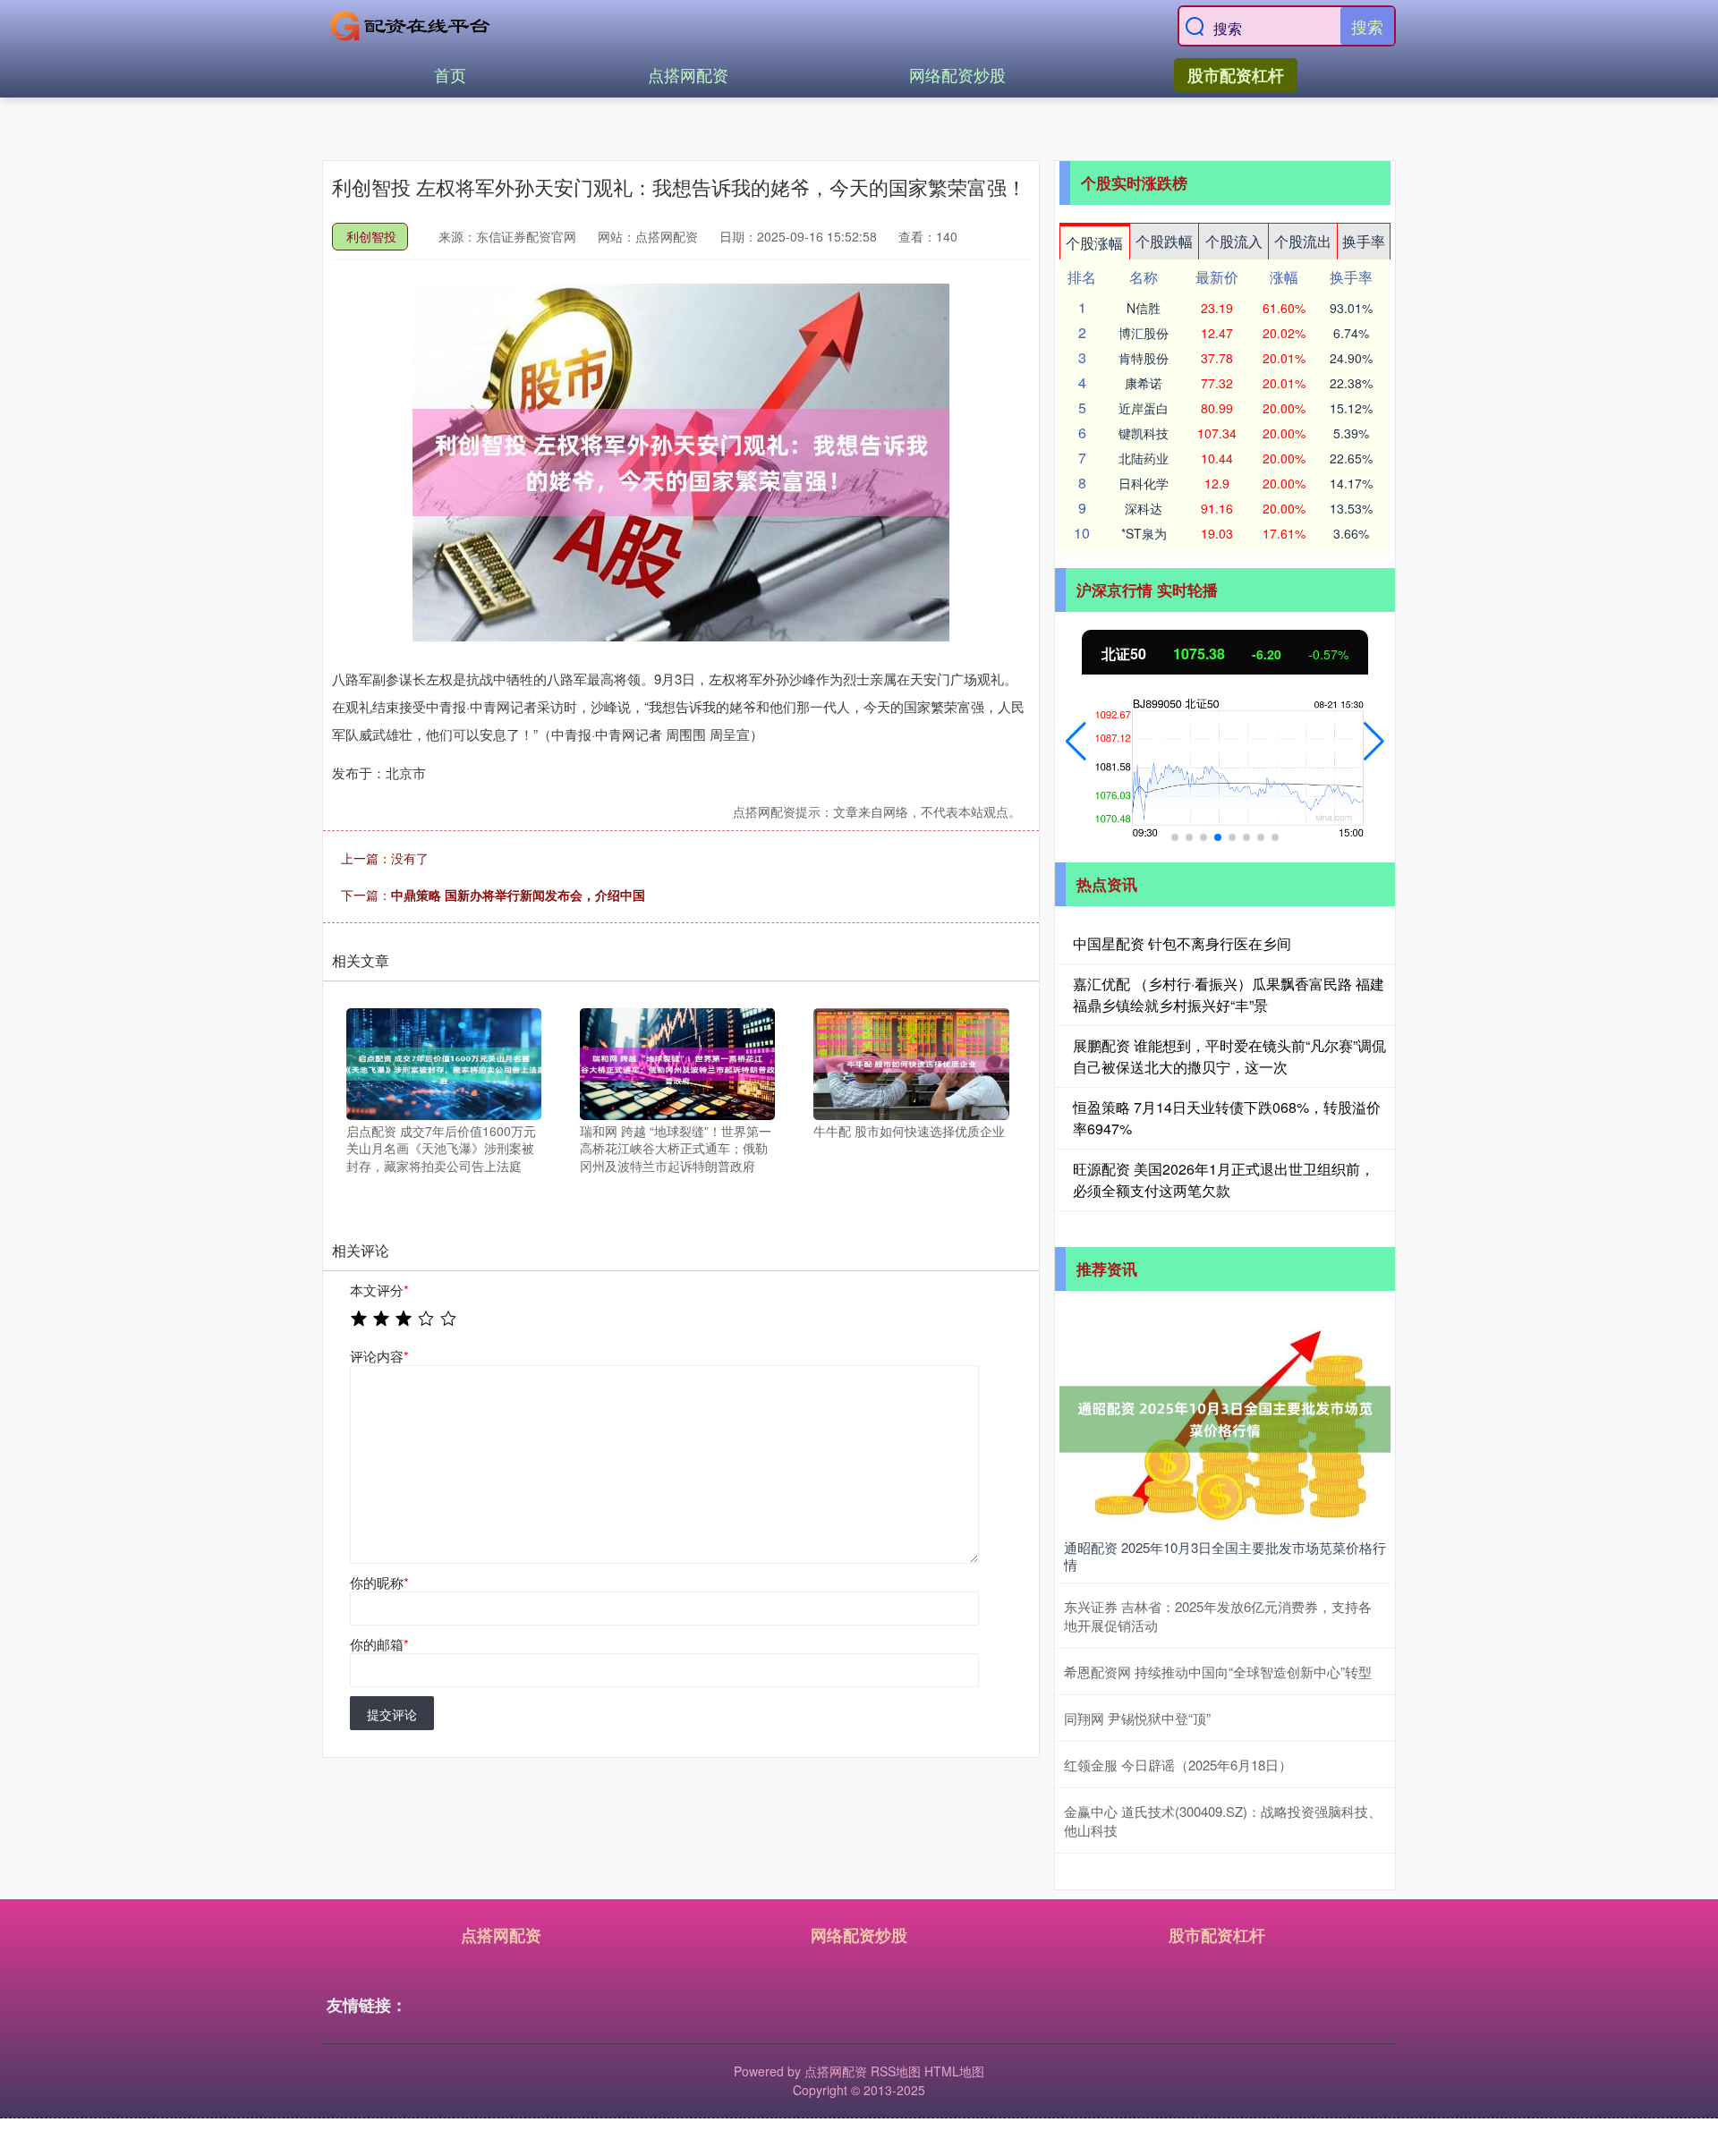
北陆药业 (1144, 458)
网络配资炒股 (957, 74)
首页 (450, 74)
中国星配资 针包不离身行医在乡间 (1182, 943)
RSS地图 (896, 2071)
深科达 (1144, 508)
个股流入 (1234, 241)
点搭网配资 (688, 74)
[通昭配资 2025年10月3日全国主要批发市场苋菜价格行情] (1225, 1417)
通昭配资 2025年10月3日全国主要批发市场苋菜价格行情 (1225, 1556)
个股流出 (1303, 241)
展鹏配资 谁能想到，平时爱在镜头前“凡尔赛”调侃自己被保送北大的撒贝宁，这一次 (1229, 1056)
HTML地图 (954, 2071)
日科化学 (1144, 483)
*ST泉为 (1144, 533)
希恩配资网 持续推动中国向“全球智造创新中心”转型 (1218, 1672)
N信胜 (1144, 308)
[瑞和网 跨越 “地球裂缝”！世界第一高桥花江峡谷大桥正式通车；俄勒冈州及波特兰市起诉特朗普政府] (677, 1062)
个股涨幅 (1094, 243)
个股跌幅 (1164, 241)
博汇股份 (1144, 333)
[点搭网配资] (410, 26)
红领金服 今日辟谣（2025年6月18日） (1178, 1765)
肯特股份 (1144, 358)
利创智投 (371, 236)
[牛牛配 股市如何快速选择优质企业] (911, 1062)
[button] (1076, 742)
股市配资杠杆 (1236, 75)
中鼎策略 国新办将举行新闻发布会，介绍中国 (518, 895)
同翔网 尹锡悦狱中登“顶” (1137, 1718)
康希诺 (1144, 383)
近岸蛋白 (1144, 408)
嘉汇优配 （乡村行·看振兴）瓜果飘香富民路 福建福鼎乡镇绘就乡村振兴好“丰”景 (1229, 994)
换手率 (1364, 241)
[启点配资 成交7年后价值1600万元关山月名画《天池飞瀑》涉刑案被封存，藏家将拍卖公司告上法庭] (444, 1062)
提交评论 (392, 1714)
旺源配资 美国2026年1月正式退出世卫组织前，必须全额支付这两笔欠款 (1224, 1180)
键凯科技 (1144, 433)
